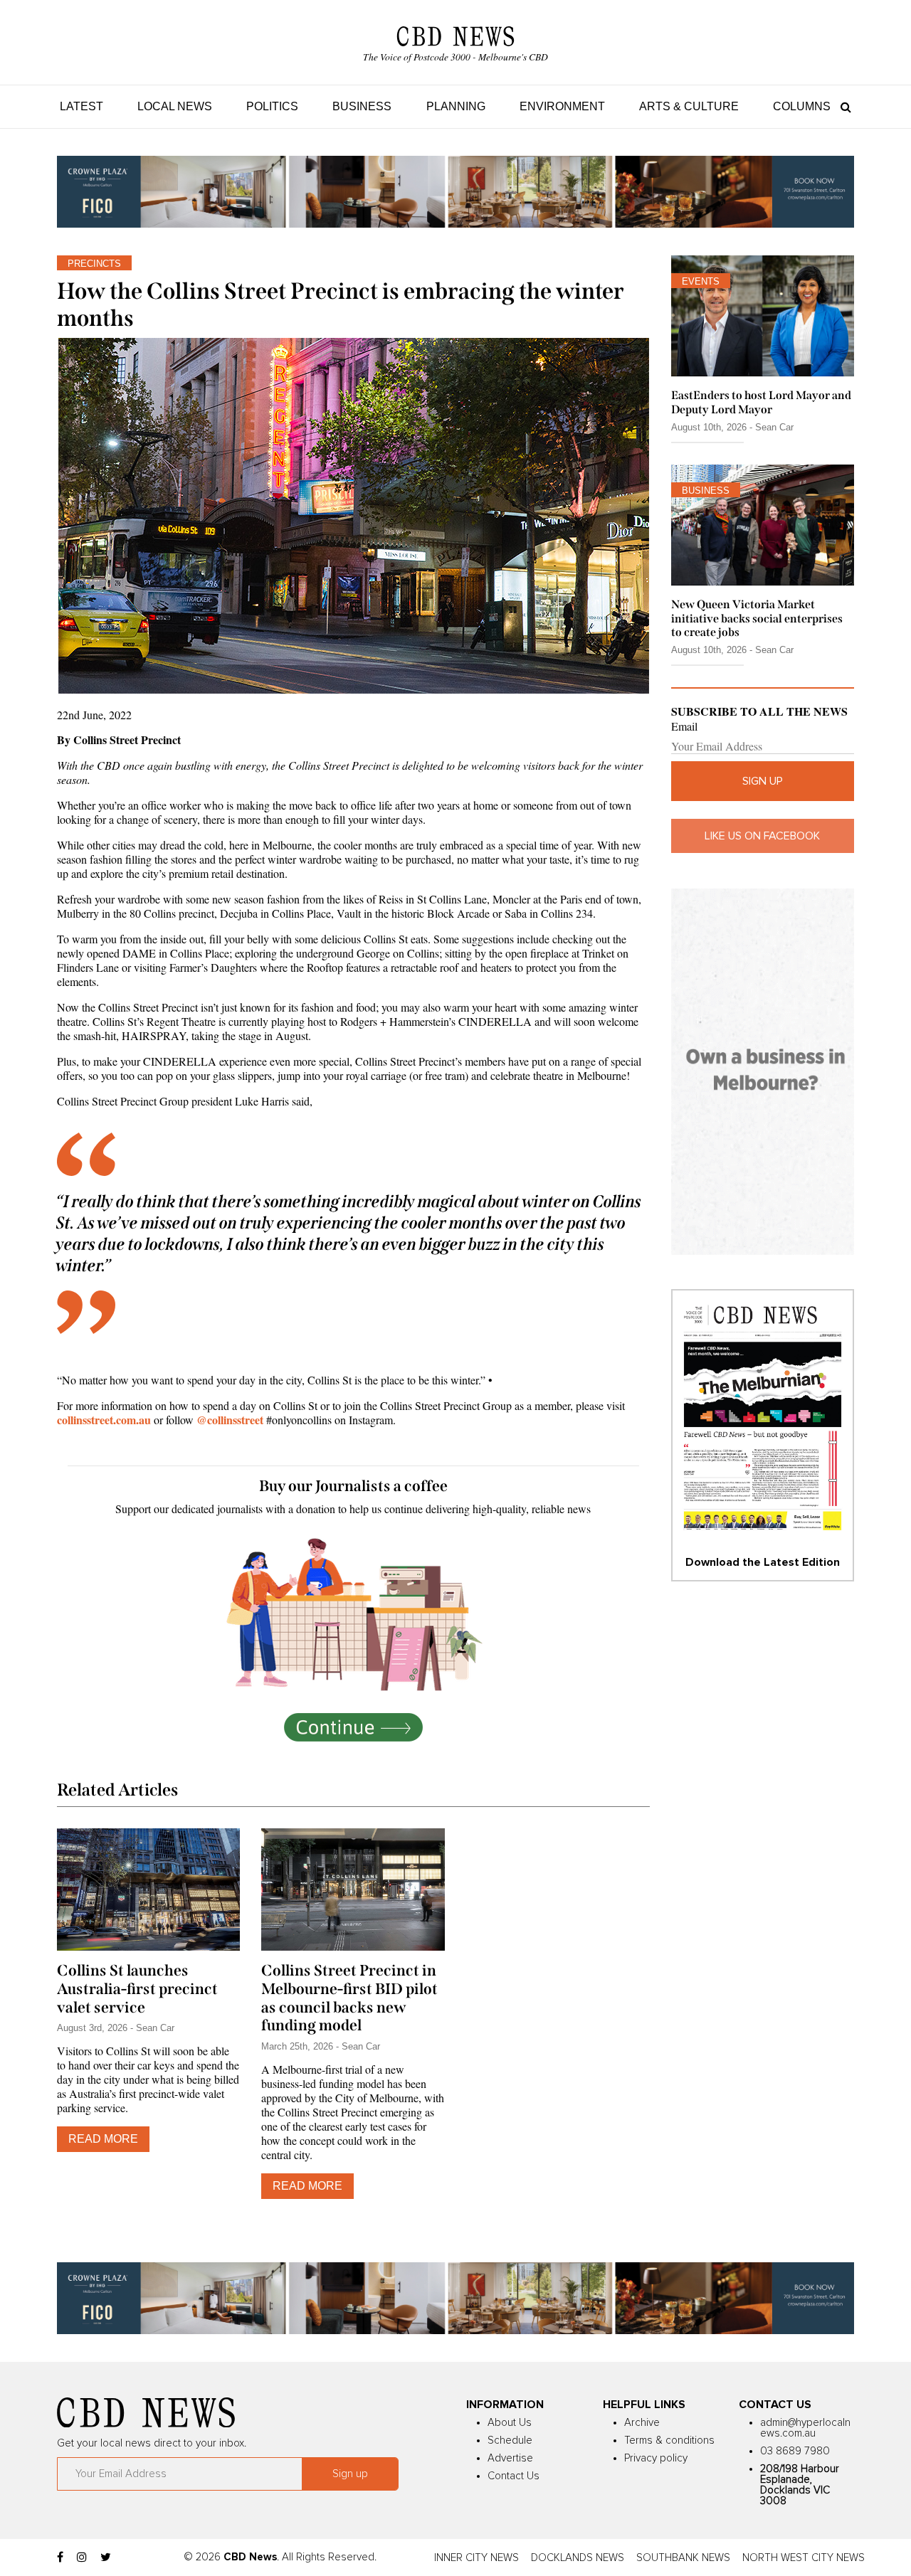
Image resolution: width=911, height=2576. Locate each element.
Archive (642, 2423)
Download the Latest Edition (763, 1562)
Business (362, 106)
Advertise (510, 2458)
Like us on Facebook (762, 836)
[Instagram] (82, 2558)
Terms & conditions (669, 2440)
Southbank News (683, 2558)
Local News (175, 106)
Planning (456, 106)
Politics (272, 106)
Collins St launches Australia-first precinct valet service (137, 1989)
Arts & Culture (689, 106)
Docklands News (578, 2558)
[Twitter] (106, 2558)
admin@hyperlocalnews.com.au (805, 2428)
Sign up (763, 781)
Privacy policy (656, 2458)
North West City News (804, 2558)
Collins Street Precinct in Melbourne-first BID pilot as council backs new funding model (349, 1998)
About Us (510, 2423)
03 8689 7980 (795, 2451)
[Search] (842, 106)
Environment (562, 106)
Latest (81, 106)
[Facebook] (60, 2558)
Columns (802, 106)
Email (684, 726)
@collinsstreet (230, 1420)
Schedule (510, 2440)
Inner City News (476, 2558)
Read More (103, 2139)
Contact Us (514, 2476)
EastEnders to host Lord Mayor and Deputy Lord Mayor (761, 402)
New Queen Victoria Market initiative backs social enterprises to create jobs (757, 618)
